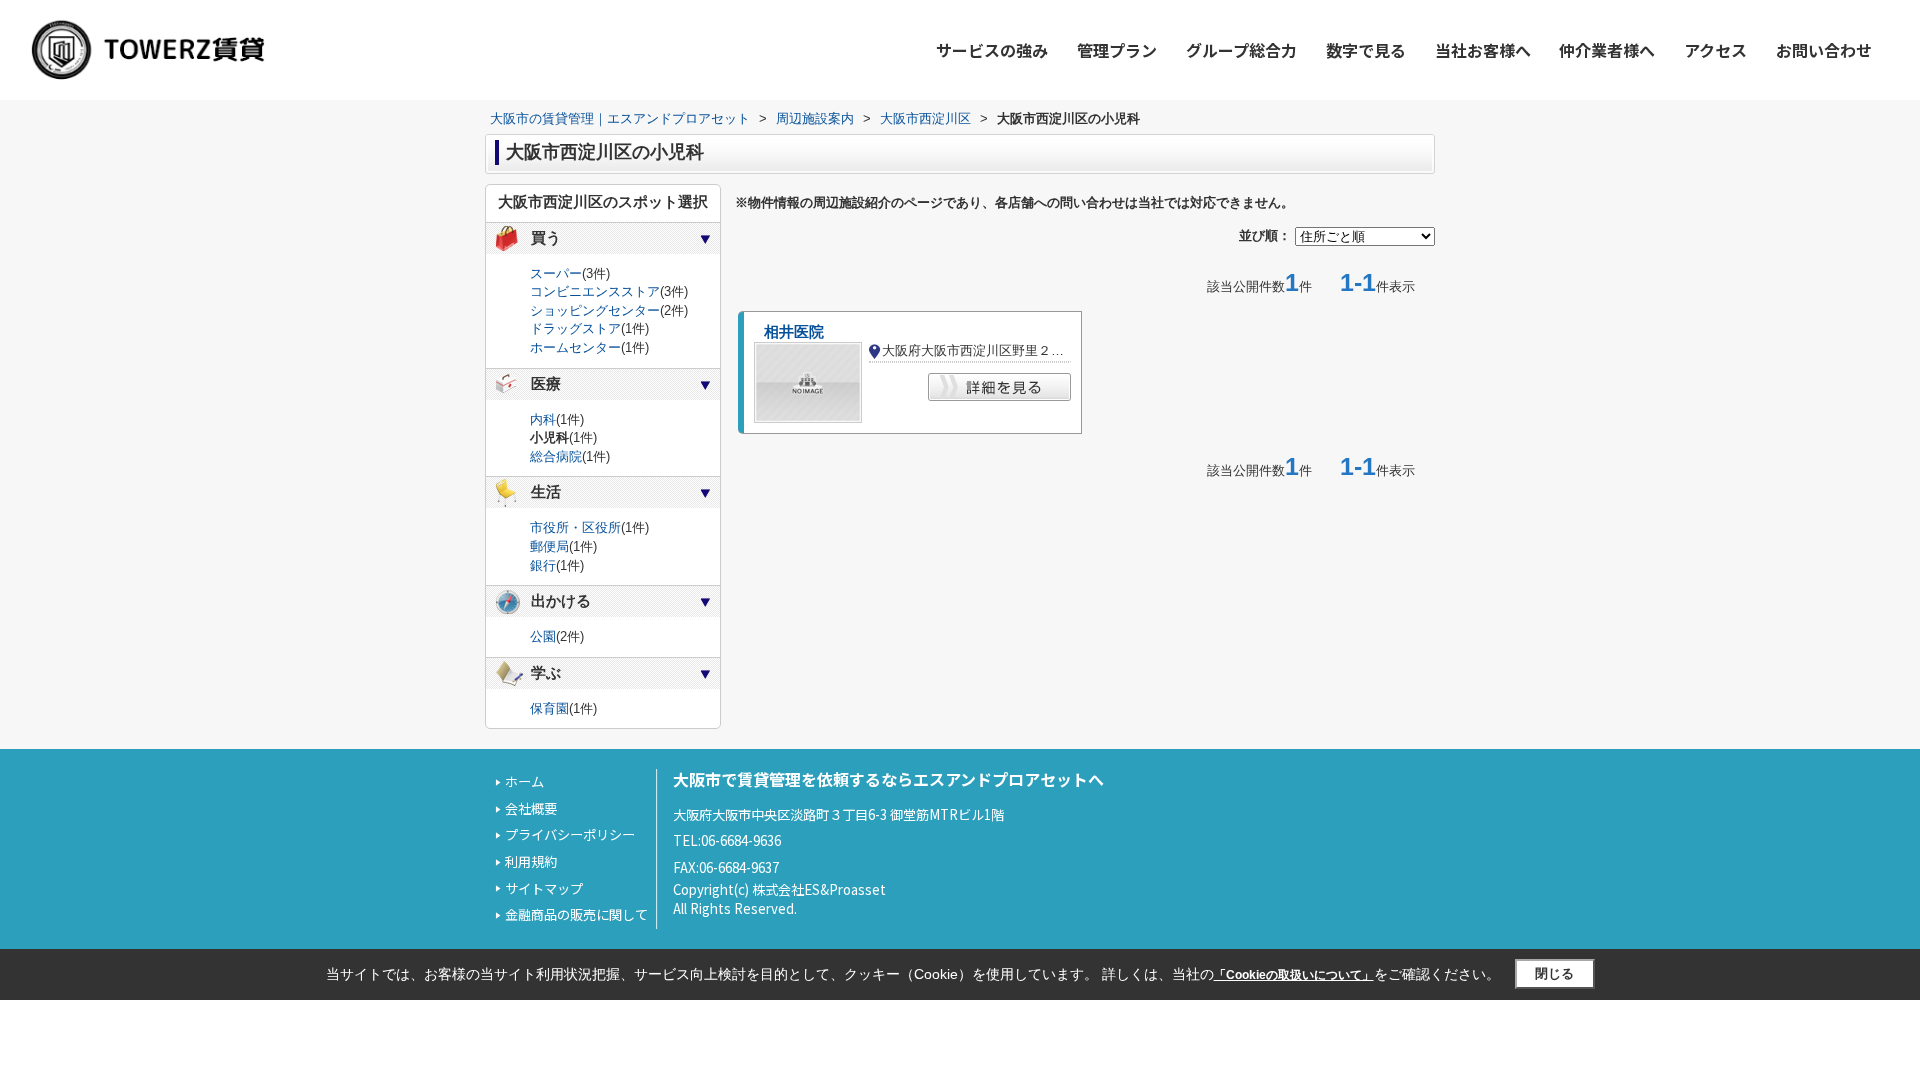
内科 (543, 419)
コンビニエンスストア (595, 291)
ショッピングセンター (595, 310)
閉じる (1554, 973)
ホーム (524, 781)
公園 (543, 636)
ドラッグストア (575, 328)
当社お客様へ (1483, 50)
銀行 (543, 565)
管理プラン (1117, 50)
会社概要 (531, 808)
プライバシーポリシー (570, 834)
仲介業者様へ (1607, 50)
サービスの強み (992, 50)
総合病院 (556, 456)
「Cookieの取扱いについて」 (1294, 975)
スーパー (556, 273)
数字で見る (1366, 50)
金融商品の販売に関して (576, 914)
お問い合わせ (1824, 50)
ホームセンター (575, 347)
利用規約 (531, 861)
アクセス (1715, 50)
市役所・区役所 (575, 527)
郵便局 (549, 546)
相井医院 (794, 332)
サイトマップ (544, 888)
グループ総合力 (1241, 50)
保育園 (549, 708)
